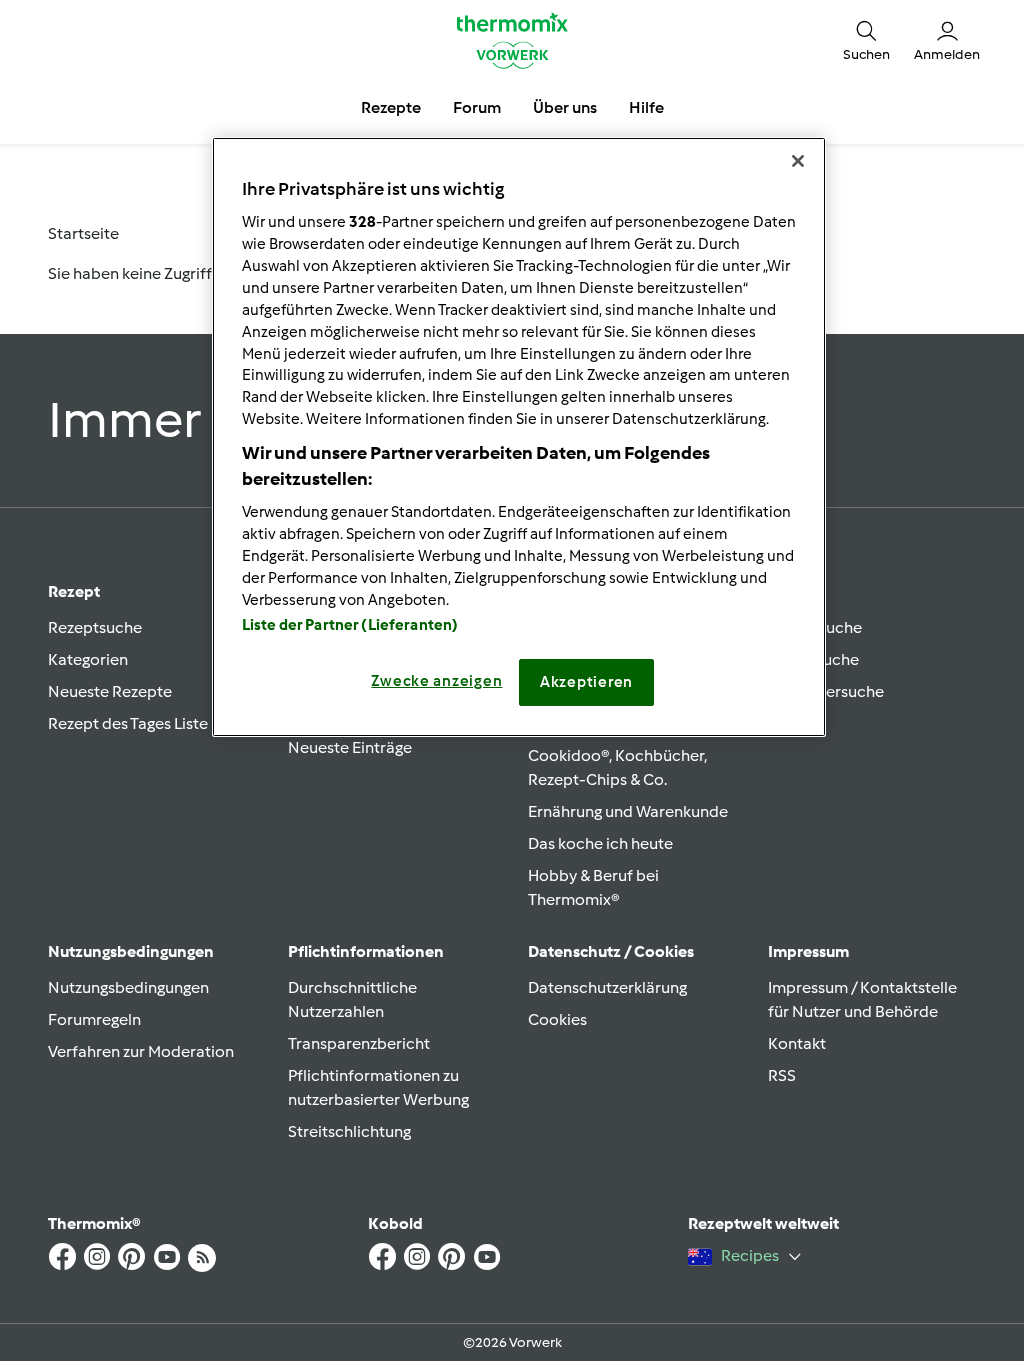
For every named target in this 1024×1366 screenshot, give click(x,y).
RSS (782, 1075)
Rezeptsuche (95, 627)
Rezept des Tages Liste (128, 723)
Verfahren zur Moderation (141, 1051)
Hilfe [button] (646, 107)
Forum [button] (477, 107)
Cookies (557, 1019)
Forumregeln (94, 1019)
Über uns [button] (565, 107)
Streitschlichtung (349, 1131)
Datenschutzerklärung (607, 987)
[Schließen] (798, 161)
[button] (866, 40)
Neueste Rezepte (110, 691)
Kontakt (797, 1043)
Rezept (74, 591)
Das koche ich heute (600, 843)
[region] (519, 437)
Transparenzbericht (359, 1043)
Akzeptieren (586, 682)
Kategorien (88, 659)
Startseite (83, 233)
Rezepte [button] (391, 107)
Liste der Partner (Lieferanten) (350, 625)
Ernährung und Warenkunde (628, 811)
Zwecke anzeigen (436, 681)
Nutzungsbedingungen (128, 987)
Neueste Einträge (350, 747)
